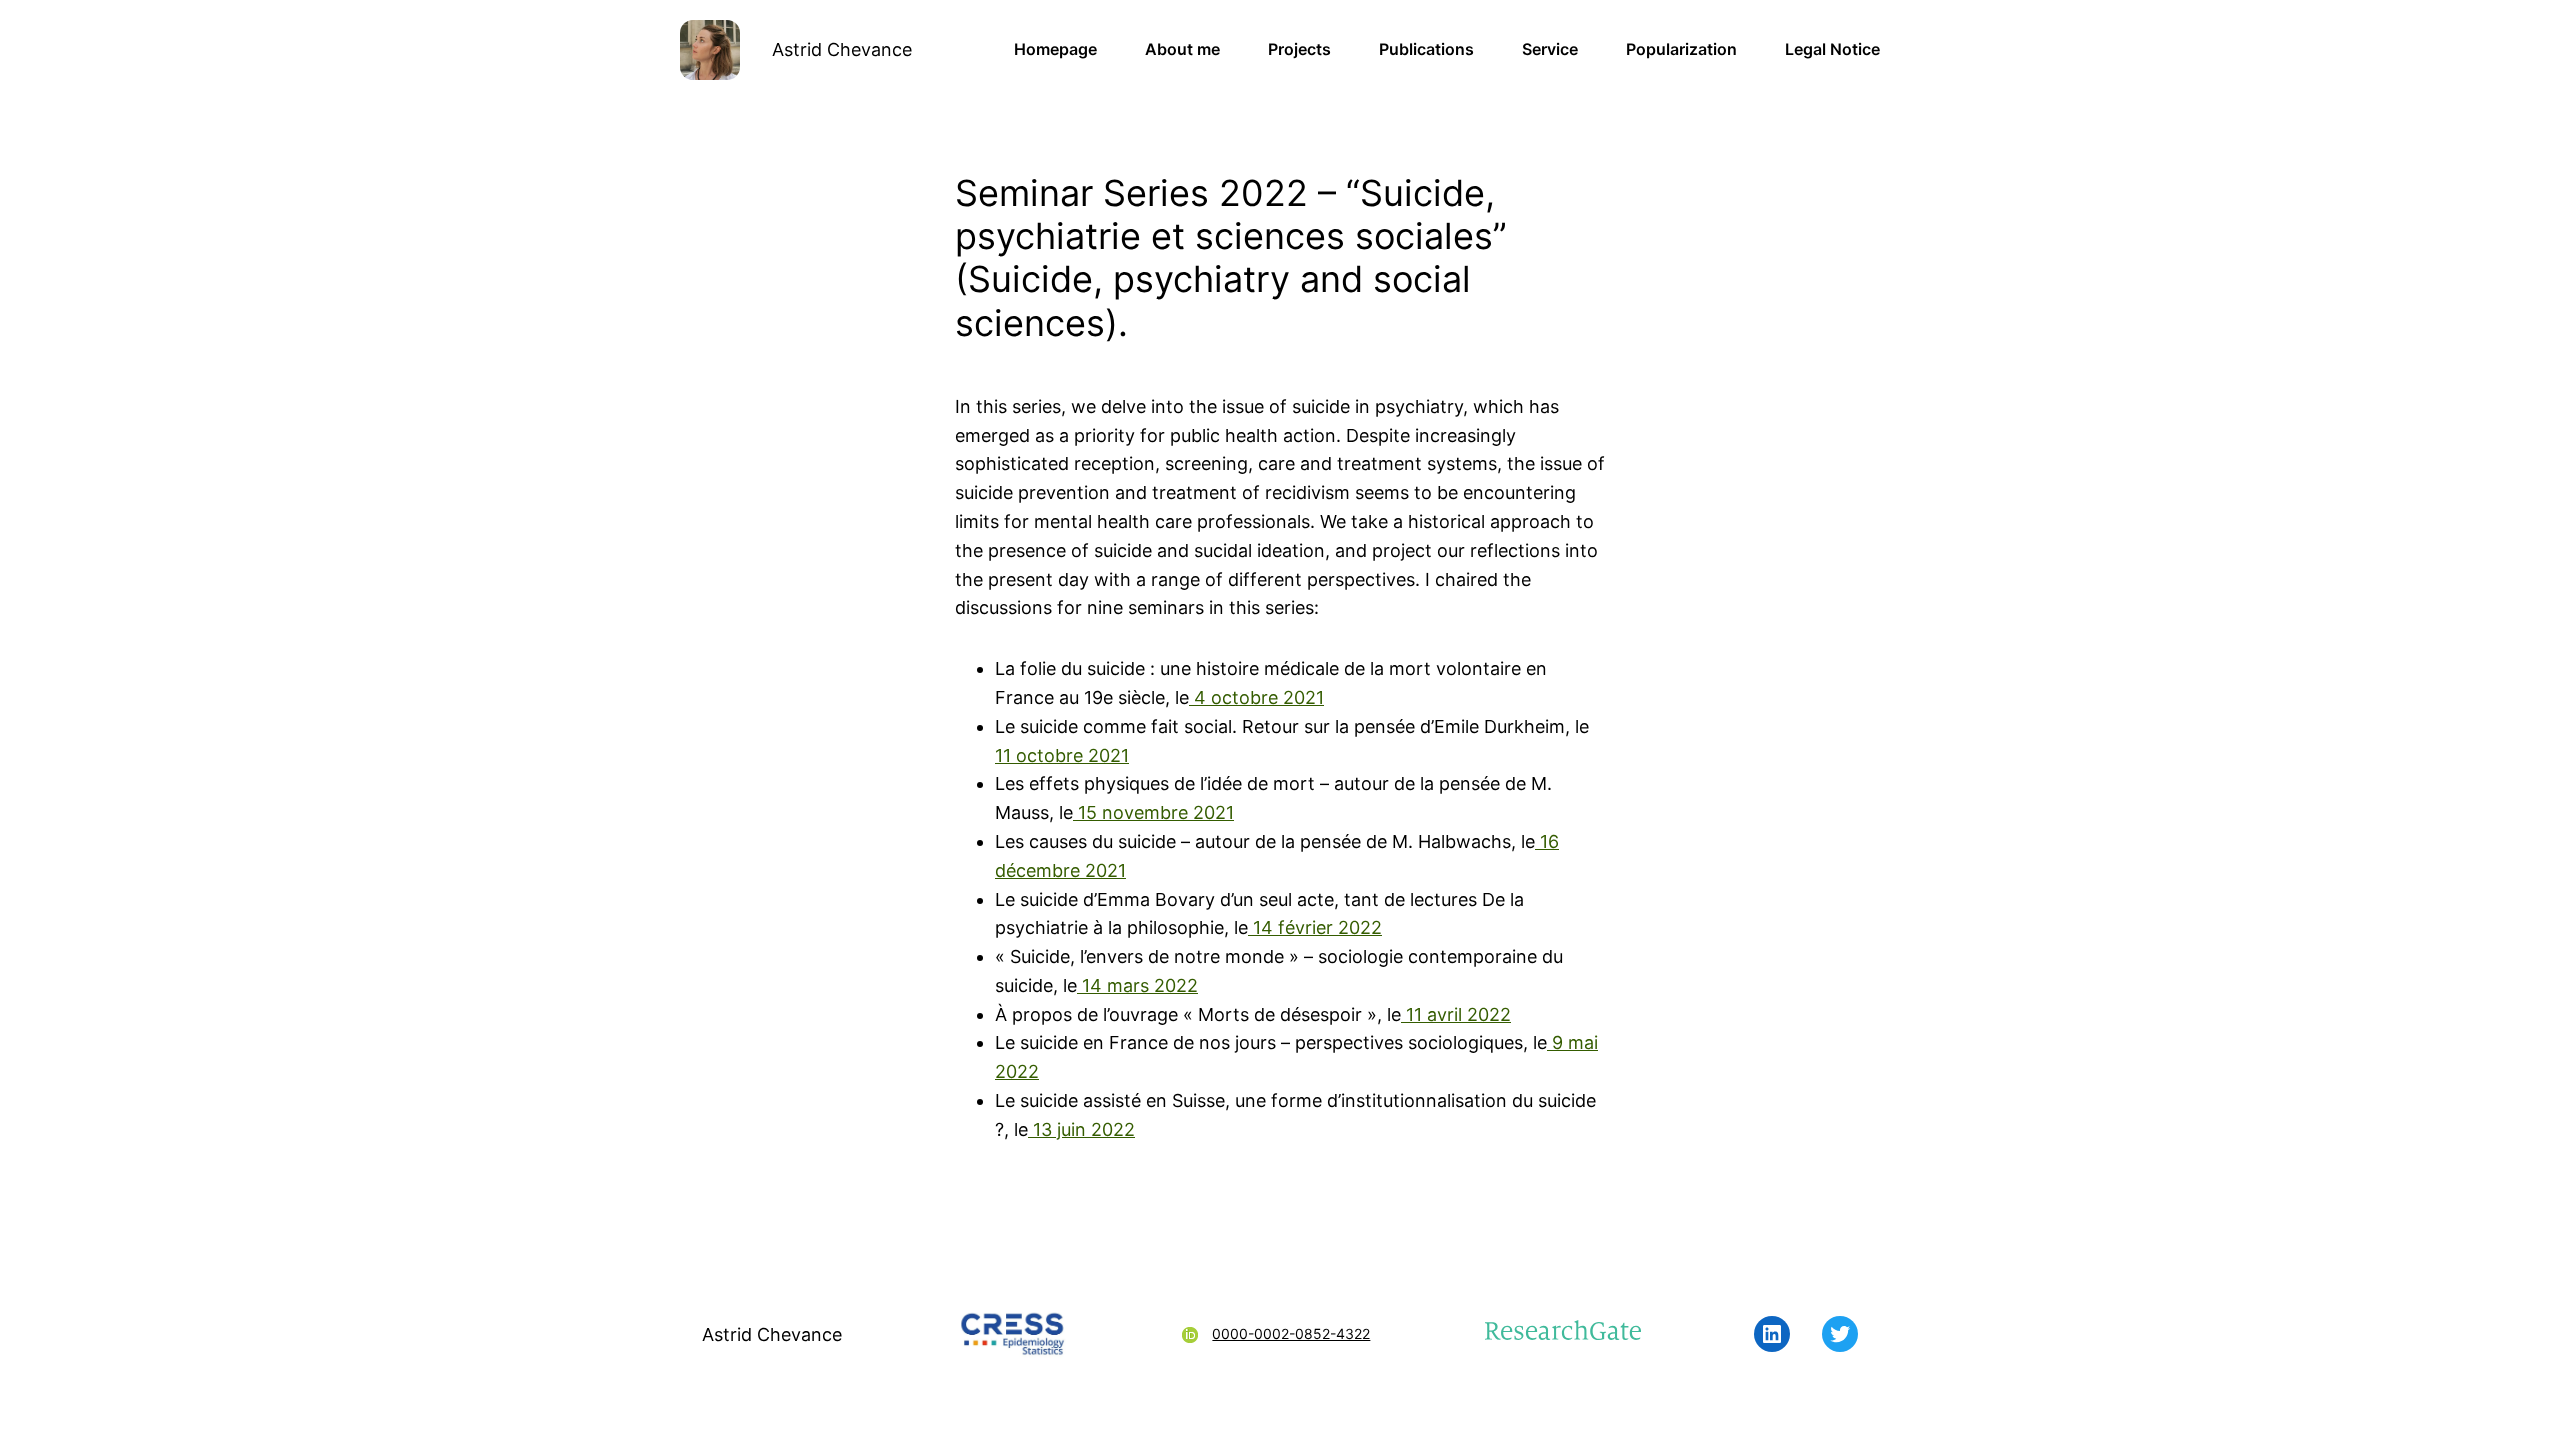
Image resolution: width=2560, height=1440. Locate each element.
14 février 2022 (1315, 927)
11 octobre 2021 (1062, 755)
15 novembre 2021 (1153, 812)
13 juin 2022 (1081, 1129)
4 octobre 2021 (1256, 697)
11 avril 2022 (1456, 1014)
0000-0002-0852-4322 (1291, 1333)
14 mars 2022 (1137, 985)
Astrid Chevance (842, 49)
